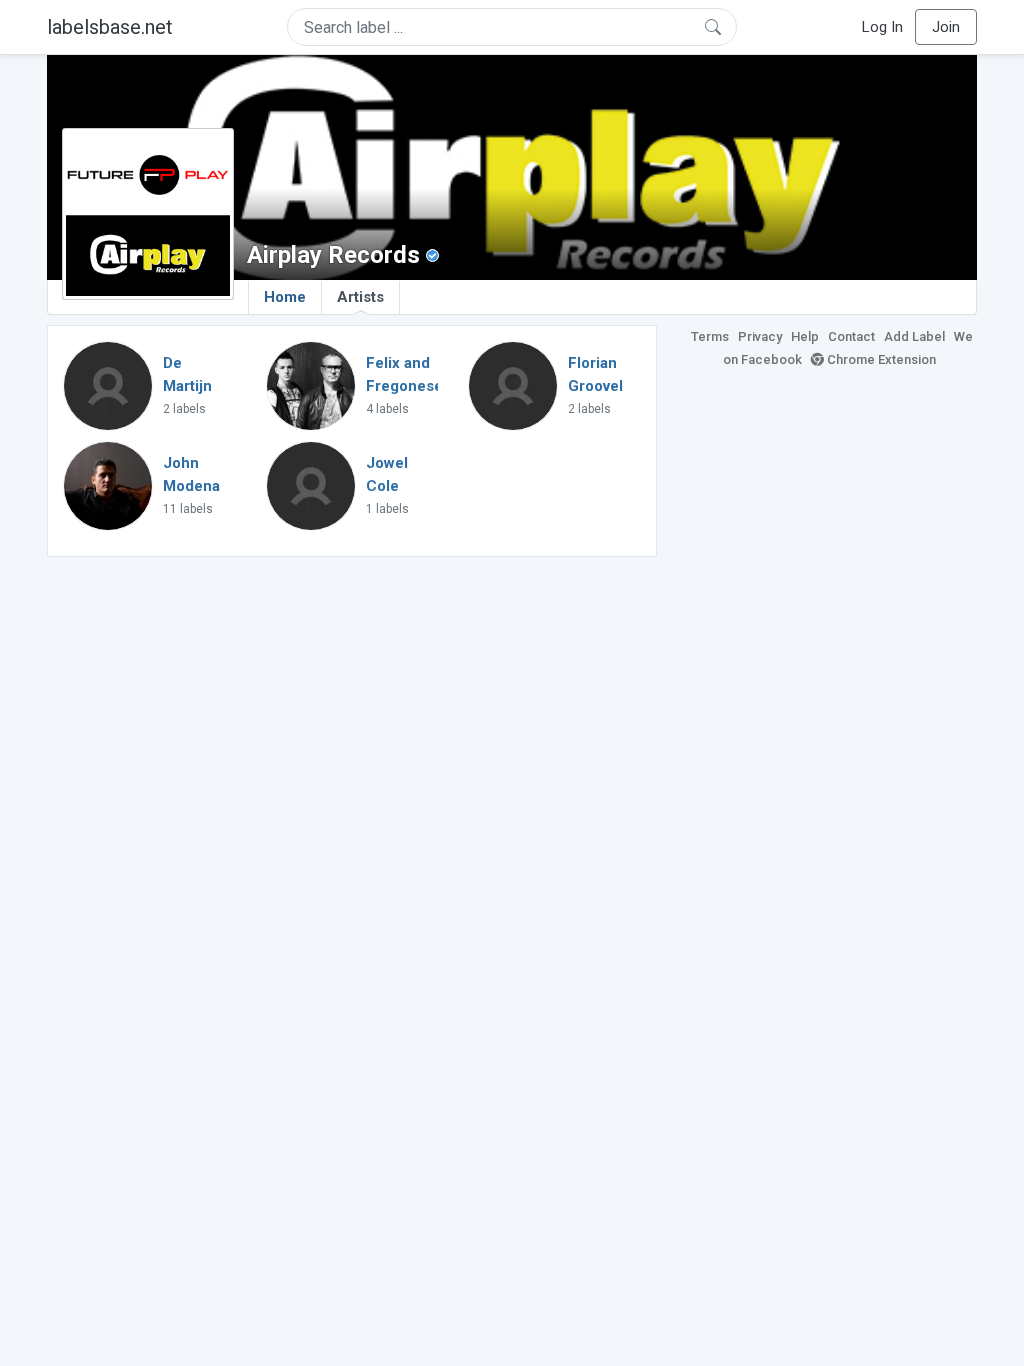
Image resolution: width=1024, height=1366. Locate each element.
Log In (882, 27)
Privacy (760, 336)
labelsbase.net (110, 27)
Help (805, 336)
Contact (851, 336)
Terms (710, 336)
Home (285, 297)
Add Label (914, 336)
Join (946, 27)
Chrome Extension (880, 359)
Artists (360, 297)
